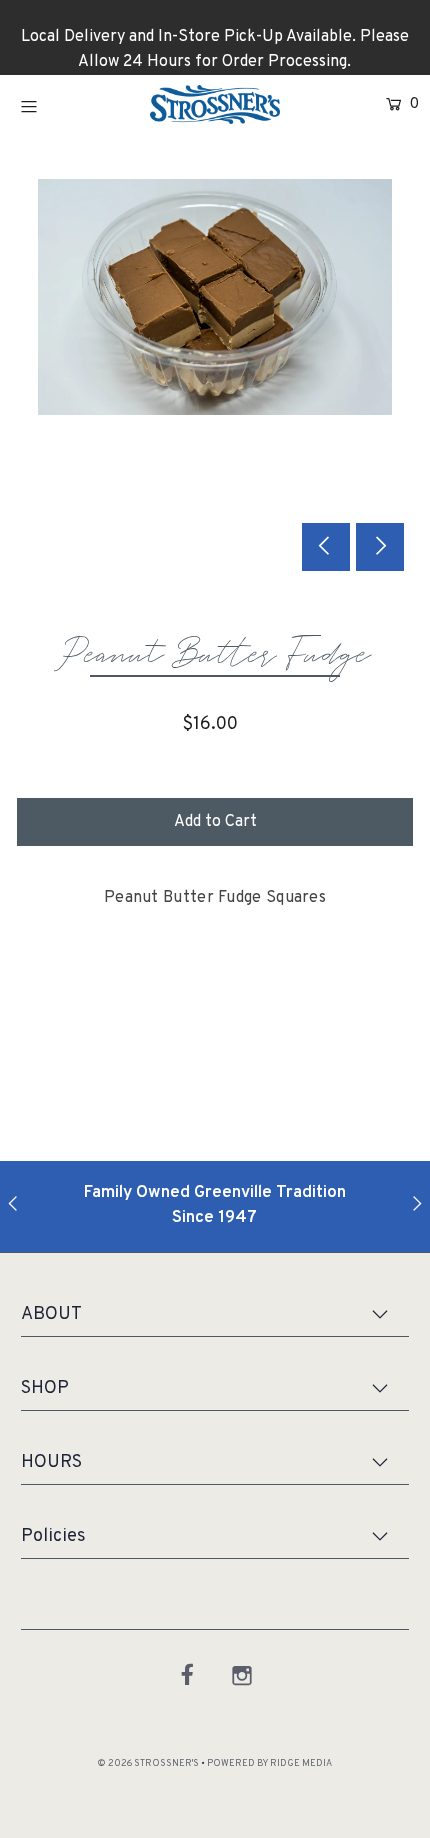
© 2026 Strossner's (148, 1764)
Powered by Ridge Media (269, 1764)
